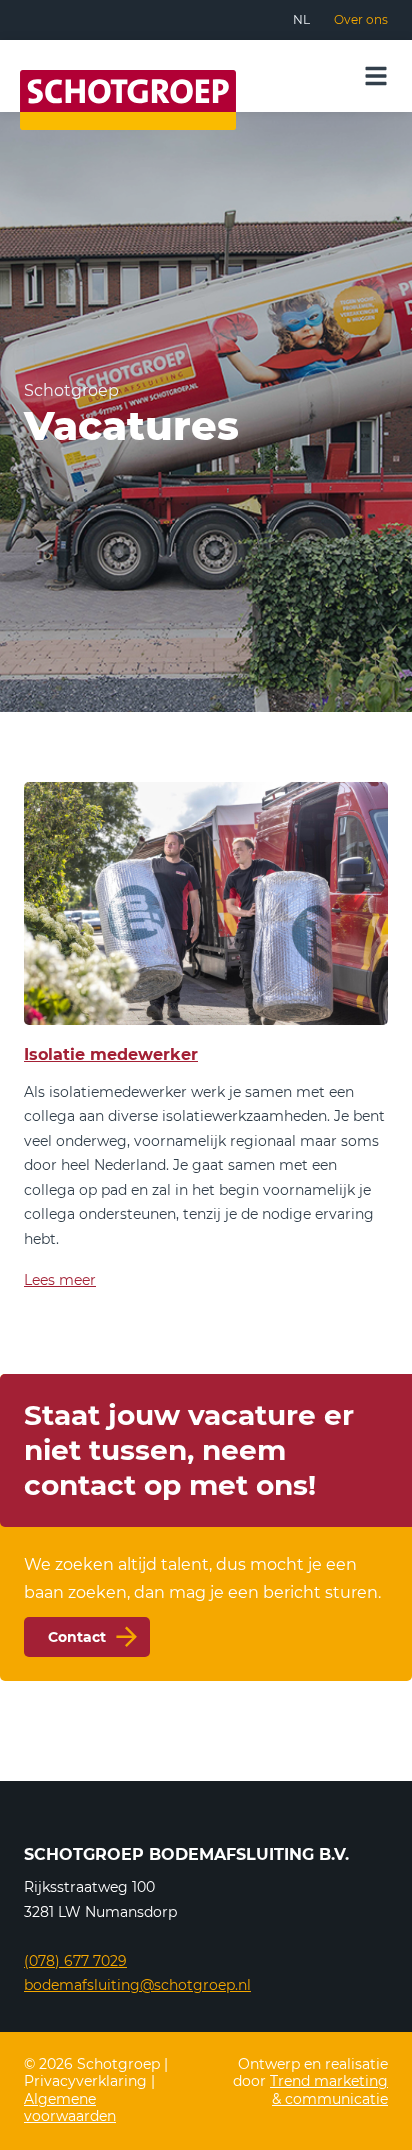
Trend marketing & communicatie (329, 2090)
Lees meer (60, 1280)
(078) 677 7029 (75, 1961)
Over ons (361, 19)
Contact (77, 1637)
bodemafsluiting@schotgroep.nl (137, 1985)
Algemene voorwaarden (70, 2108)
